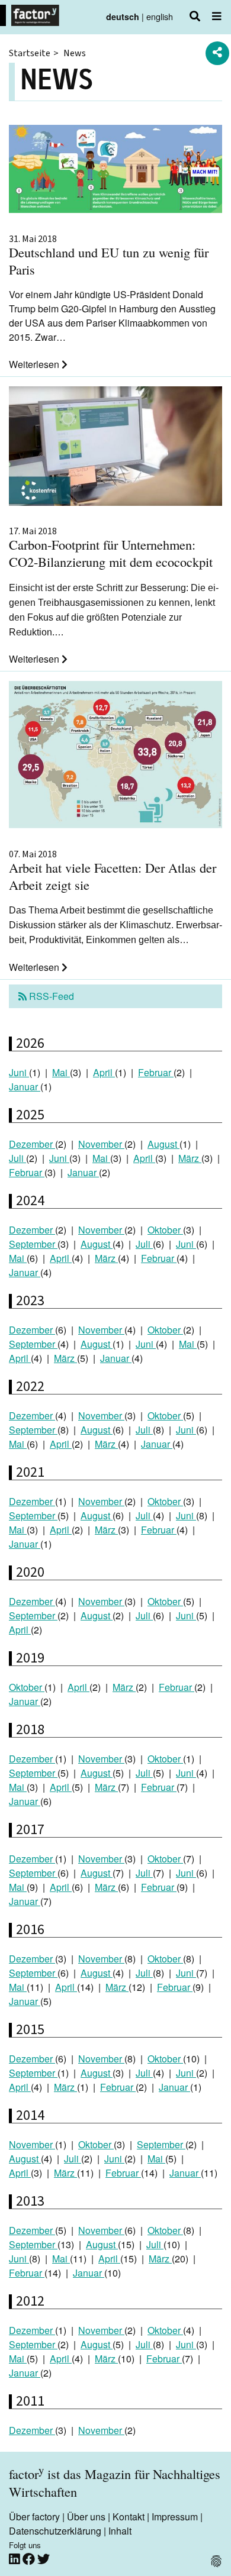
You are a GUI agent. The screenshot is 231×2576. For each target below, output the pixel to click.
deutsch (123, 17)
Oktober (165, 1230)
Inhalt (120, 2531)
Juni (19, 1072)
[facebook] (30, 2559)
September (33, 1244)
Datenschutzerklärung (55, 2531)
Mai (61, 1072)
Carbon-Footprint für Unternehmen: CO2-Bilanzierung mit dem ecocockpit (111, 548)
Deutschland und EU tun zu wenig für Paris (109, 256)
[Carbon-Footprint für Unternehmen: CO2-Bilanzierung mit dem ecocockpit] (115, 448)
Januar (25, 1087)
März (190, 1158)
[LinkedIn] (16, 2559)
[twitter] (44, 2559)
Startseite (30, 53)
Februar (156, 1072)
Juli (17, 1158)
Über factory (34, 2517)
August (163, 1144)
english (160, 16)
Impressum (175, 2517)
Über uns (86, 2517)
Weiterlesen (35, 364)
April (104, 1072)
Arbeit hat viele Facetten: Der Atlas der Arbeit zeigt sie (113, 871)
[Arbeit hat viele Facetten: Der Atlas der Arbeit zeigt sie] (115, 756)
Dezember (32, 1144)
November (101, 1144)
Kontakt (129, 2517)
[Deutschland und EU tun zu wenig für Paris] (115, 171)
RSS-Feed (50, 996)
